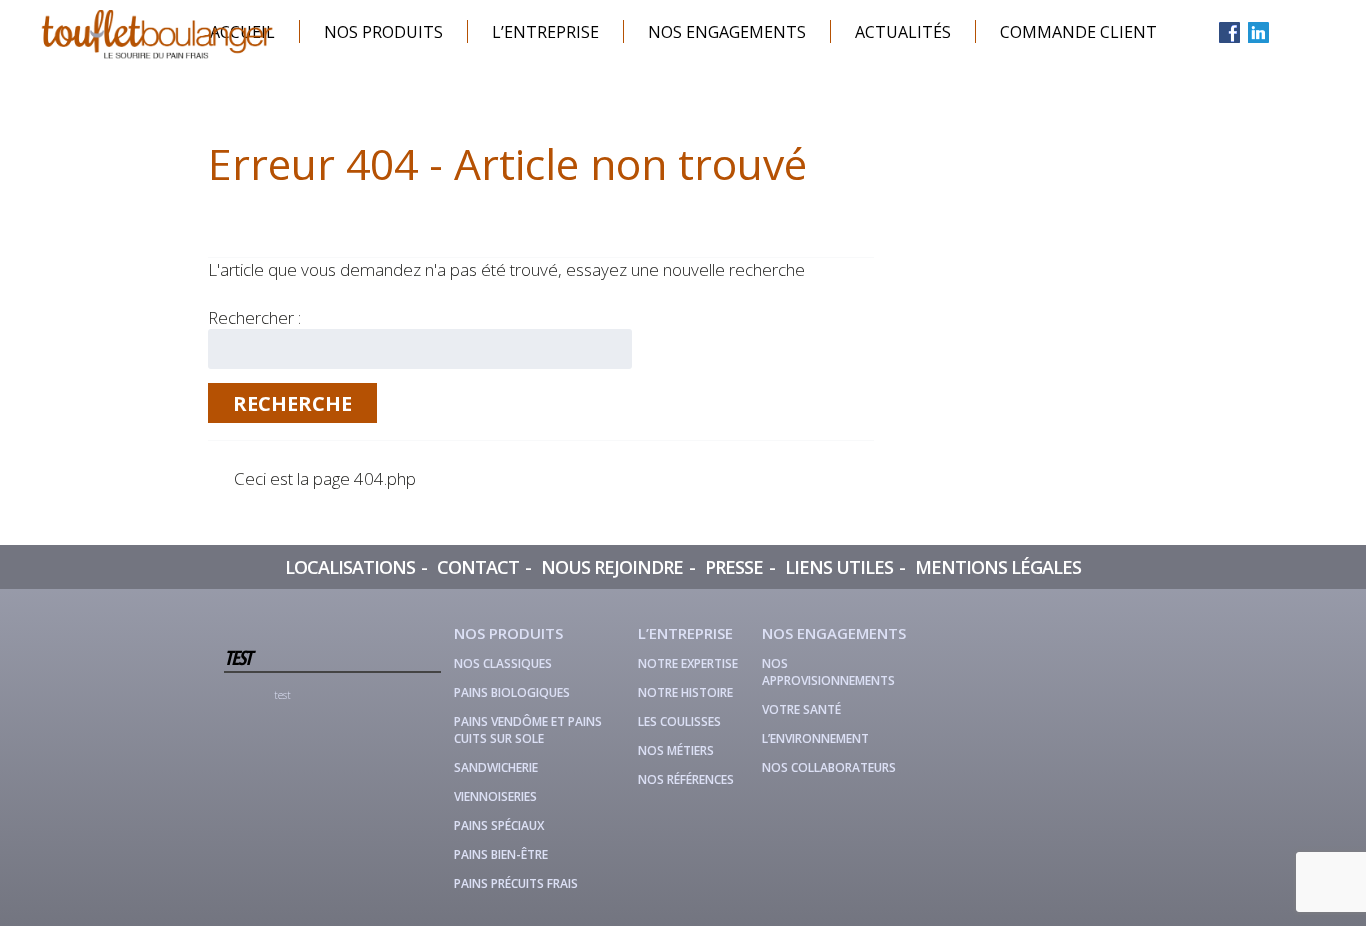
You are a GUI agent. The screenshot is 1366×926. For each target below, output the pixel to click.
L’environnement (815, 738)
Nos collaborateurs (829, 767)
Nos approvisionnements (828, 672)
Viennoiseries (495, 796)
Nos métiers (676, 750)
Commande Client (1078, 32)
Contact (478, 567)
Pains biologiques (512, 692)
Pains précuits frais (516, 883)
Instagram (1287, 32)
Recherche (292, 403)
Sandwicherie (496, 767)
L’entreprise (545, 32)
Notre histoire (685, 692)
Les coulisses (679, 721)
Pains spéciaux (499, 825)
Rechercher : (254, 317)
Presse (734, 567)
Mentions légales (998, 567)
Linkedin (1258, 32)
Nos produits (383, 32)
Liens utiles (839, 567)
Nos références (686, 779)
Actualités (903, 32)
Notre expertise (688, 663)
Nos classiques (503, 663)
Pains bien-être (501, 854)
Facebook (1229, 32)
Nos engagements (727, 32)
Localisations (350, 567)
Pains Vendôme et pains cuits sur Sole (528, 730)
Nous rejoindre (612, 567)
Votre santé (801, 709)
